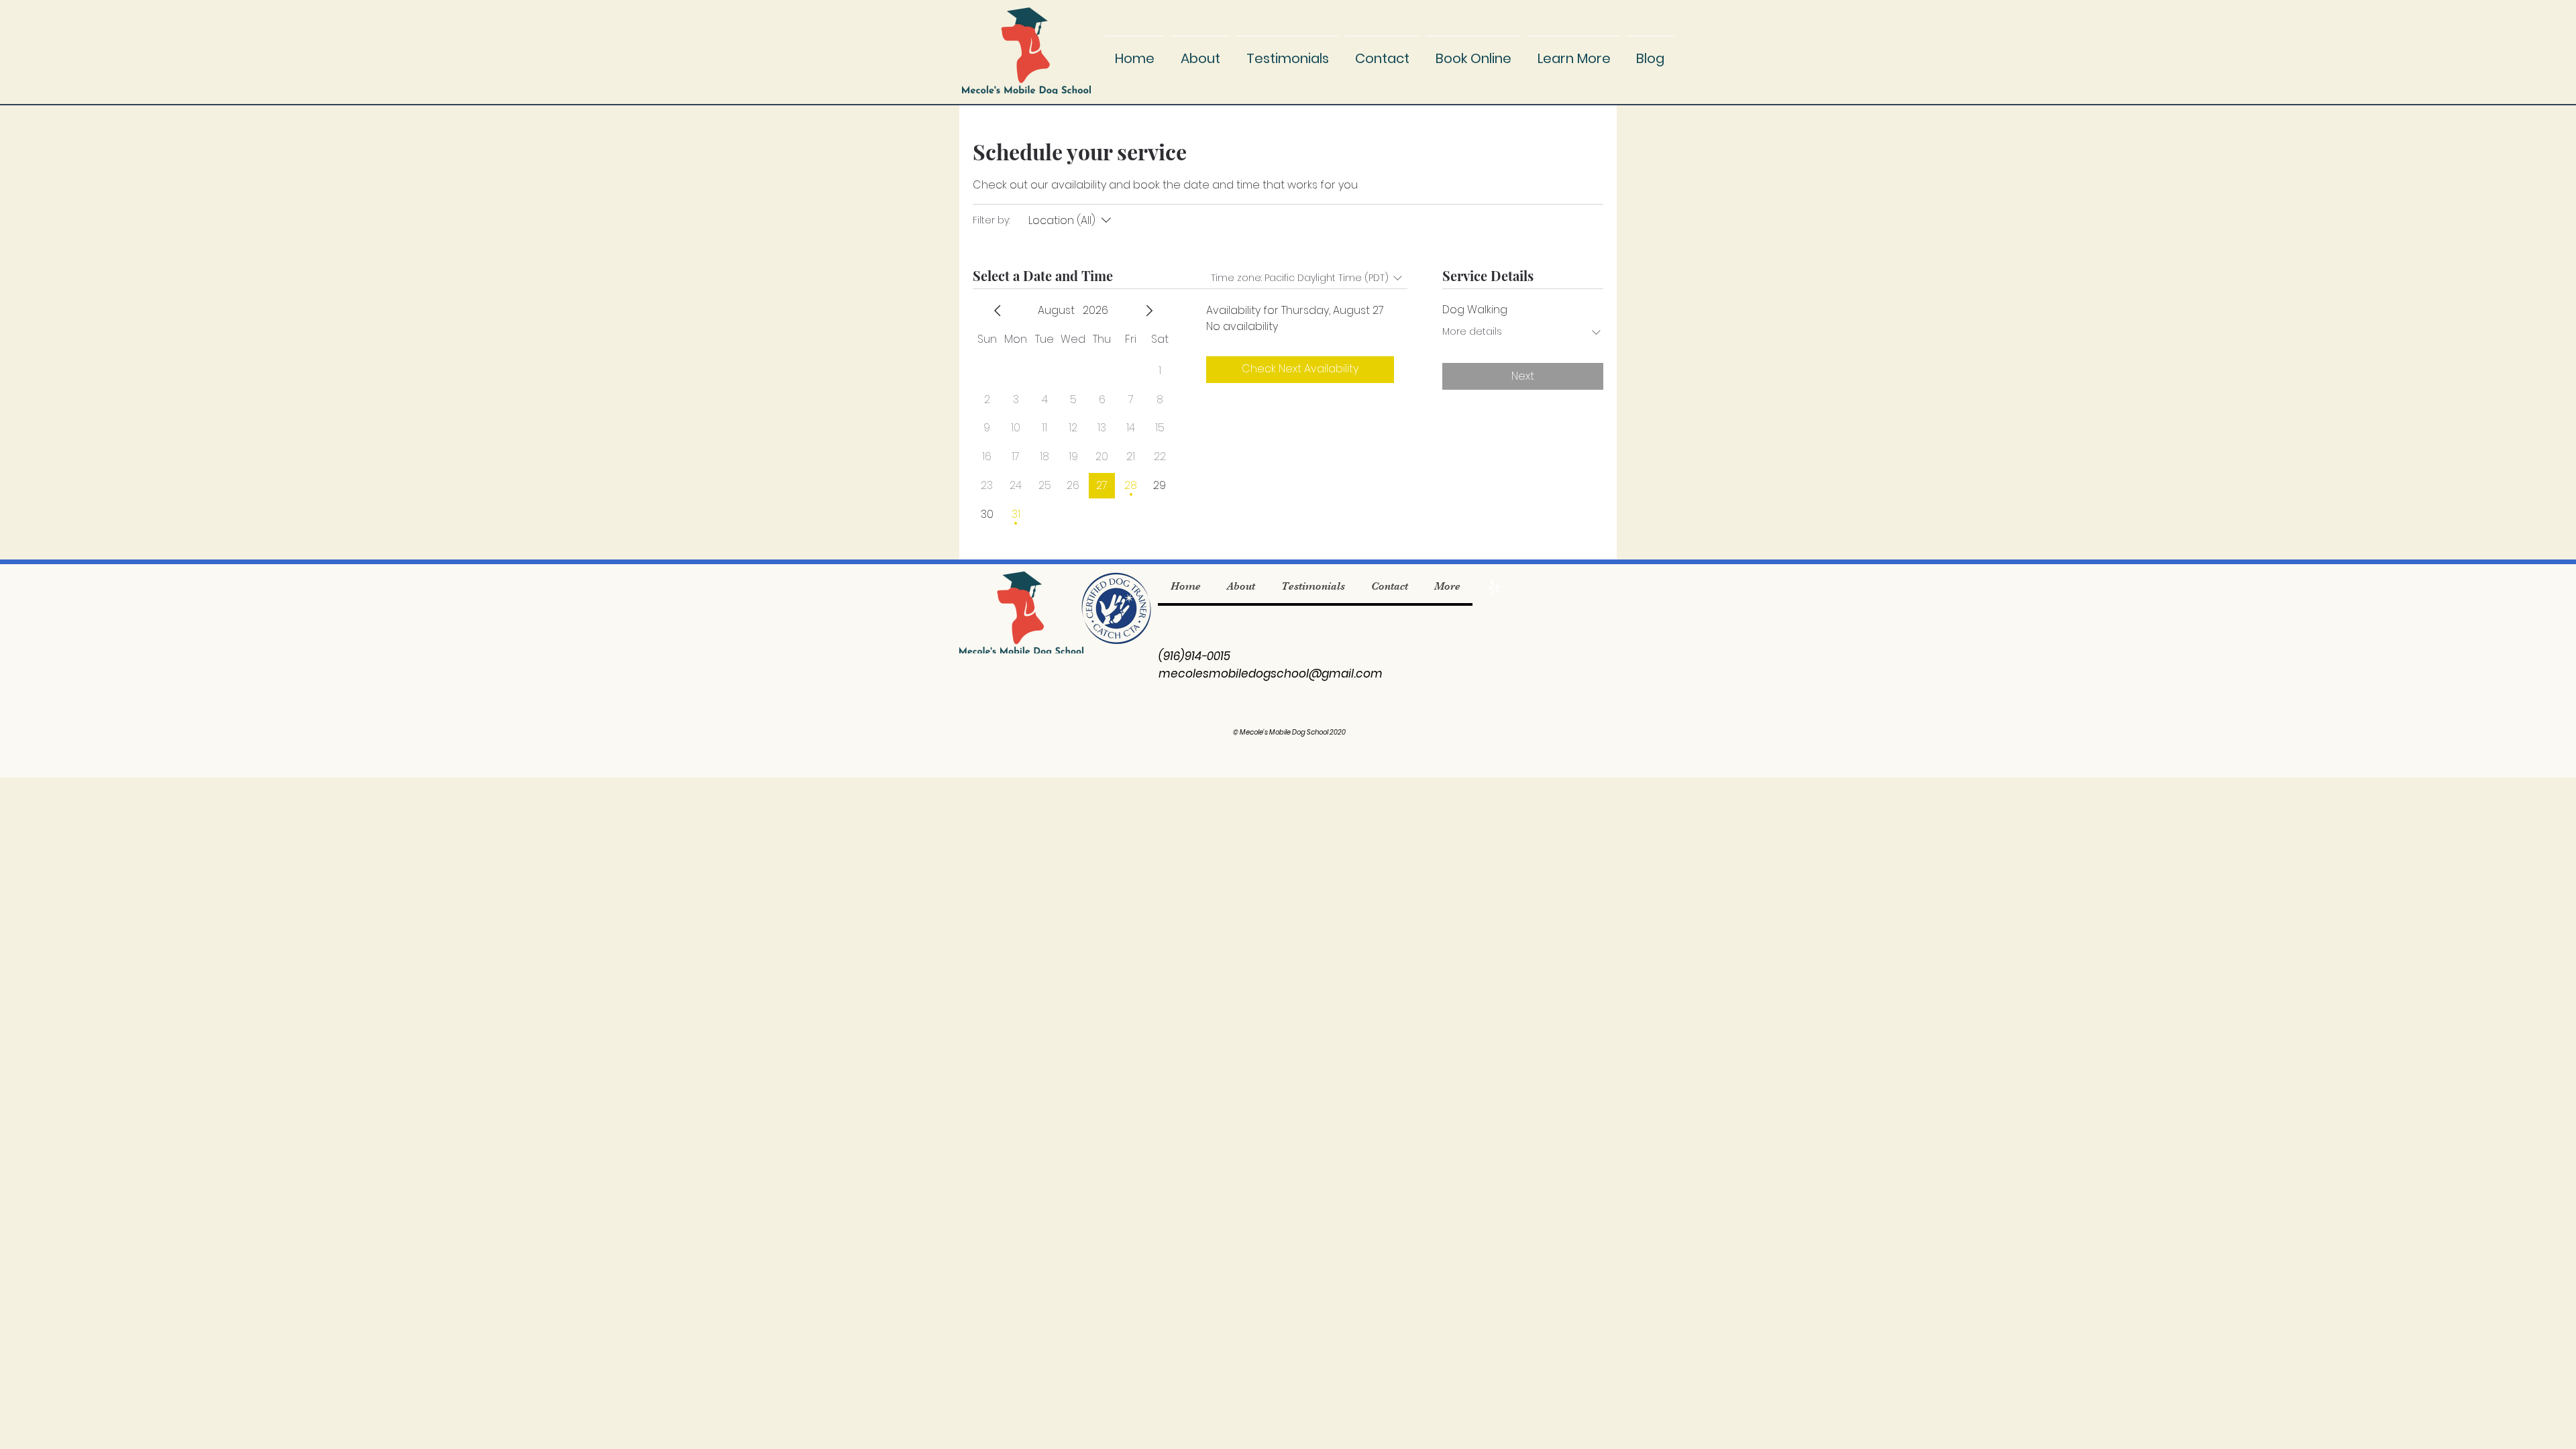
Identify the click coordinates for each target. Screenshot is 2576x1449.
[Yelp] (1494, 587)
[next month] (1149, 311)
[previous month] (998, 311)
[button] (1574, 52)
